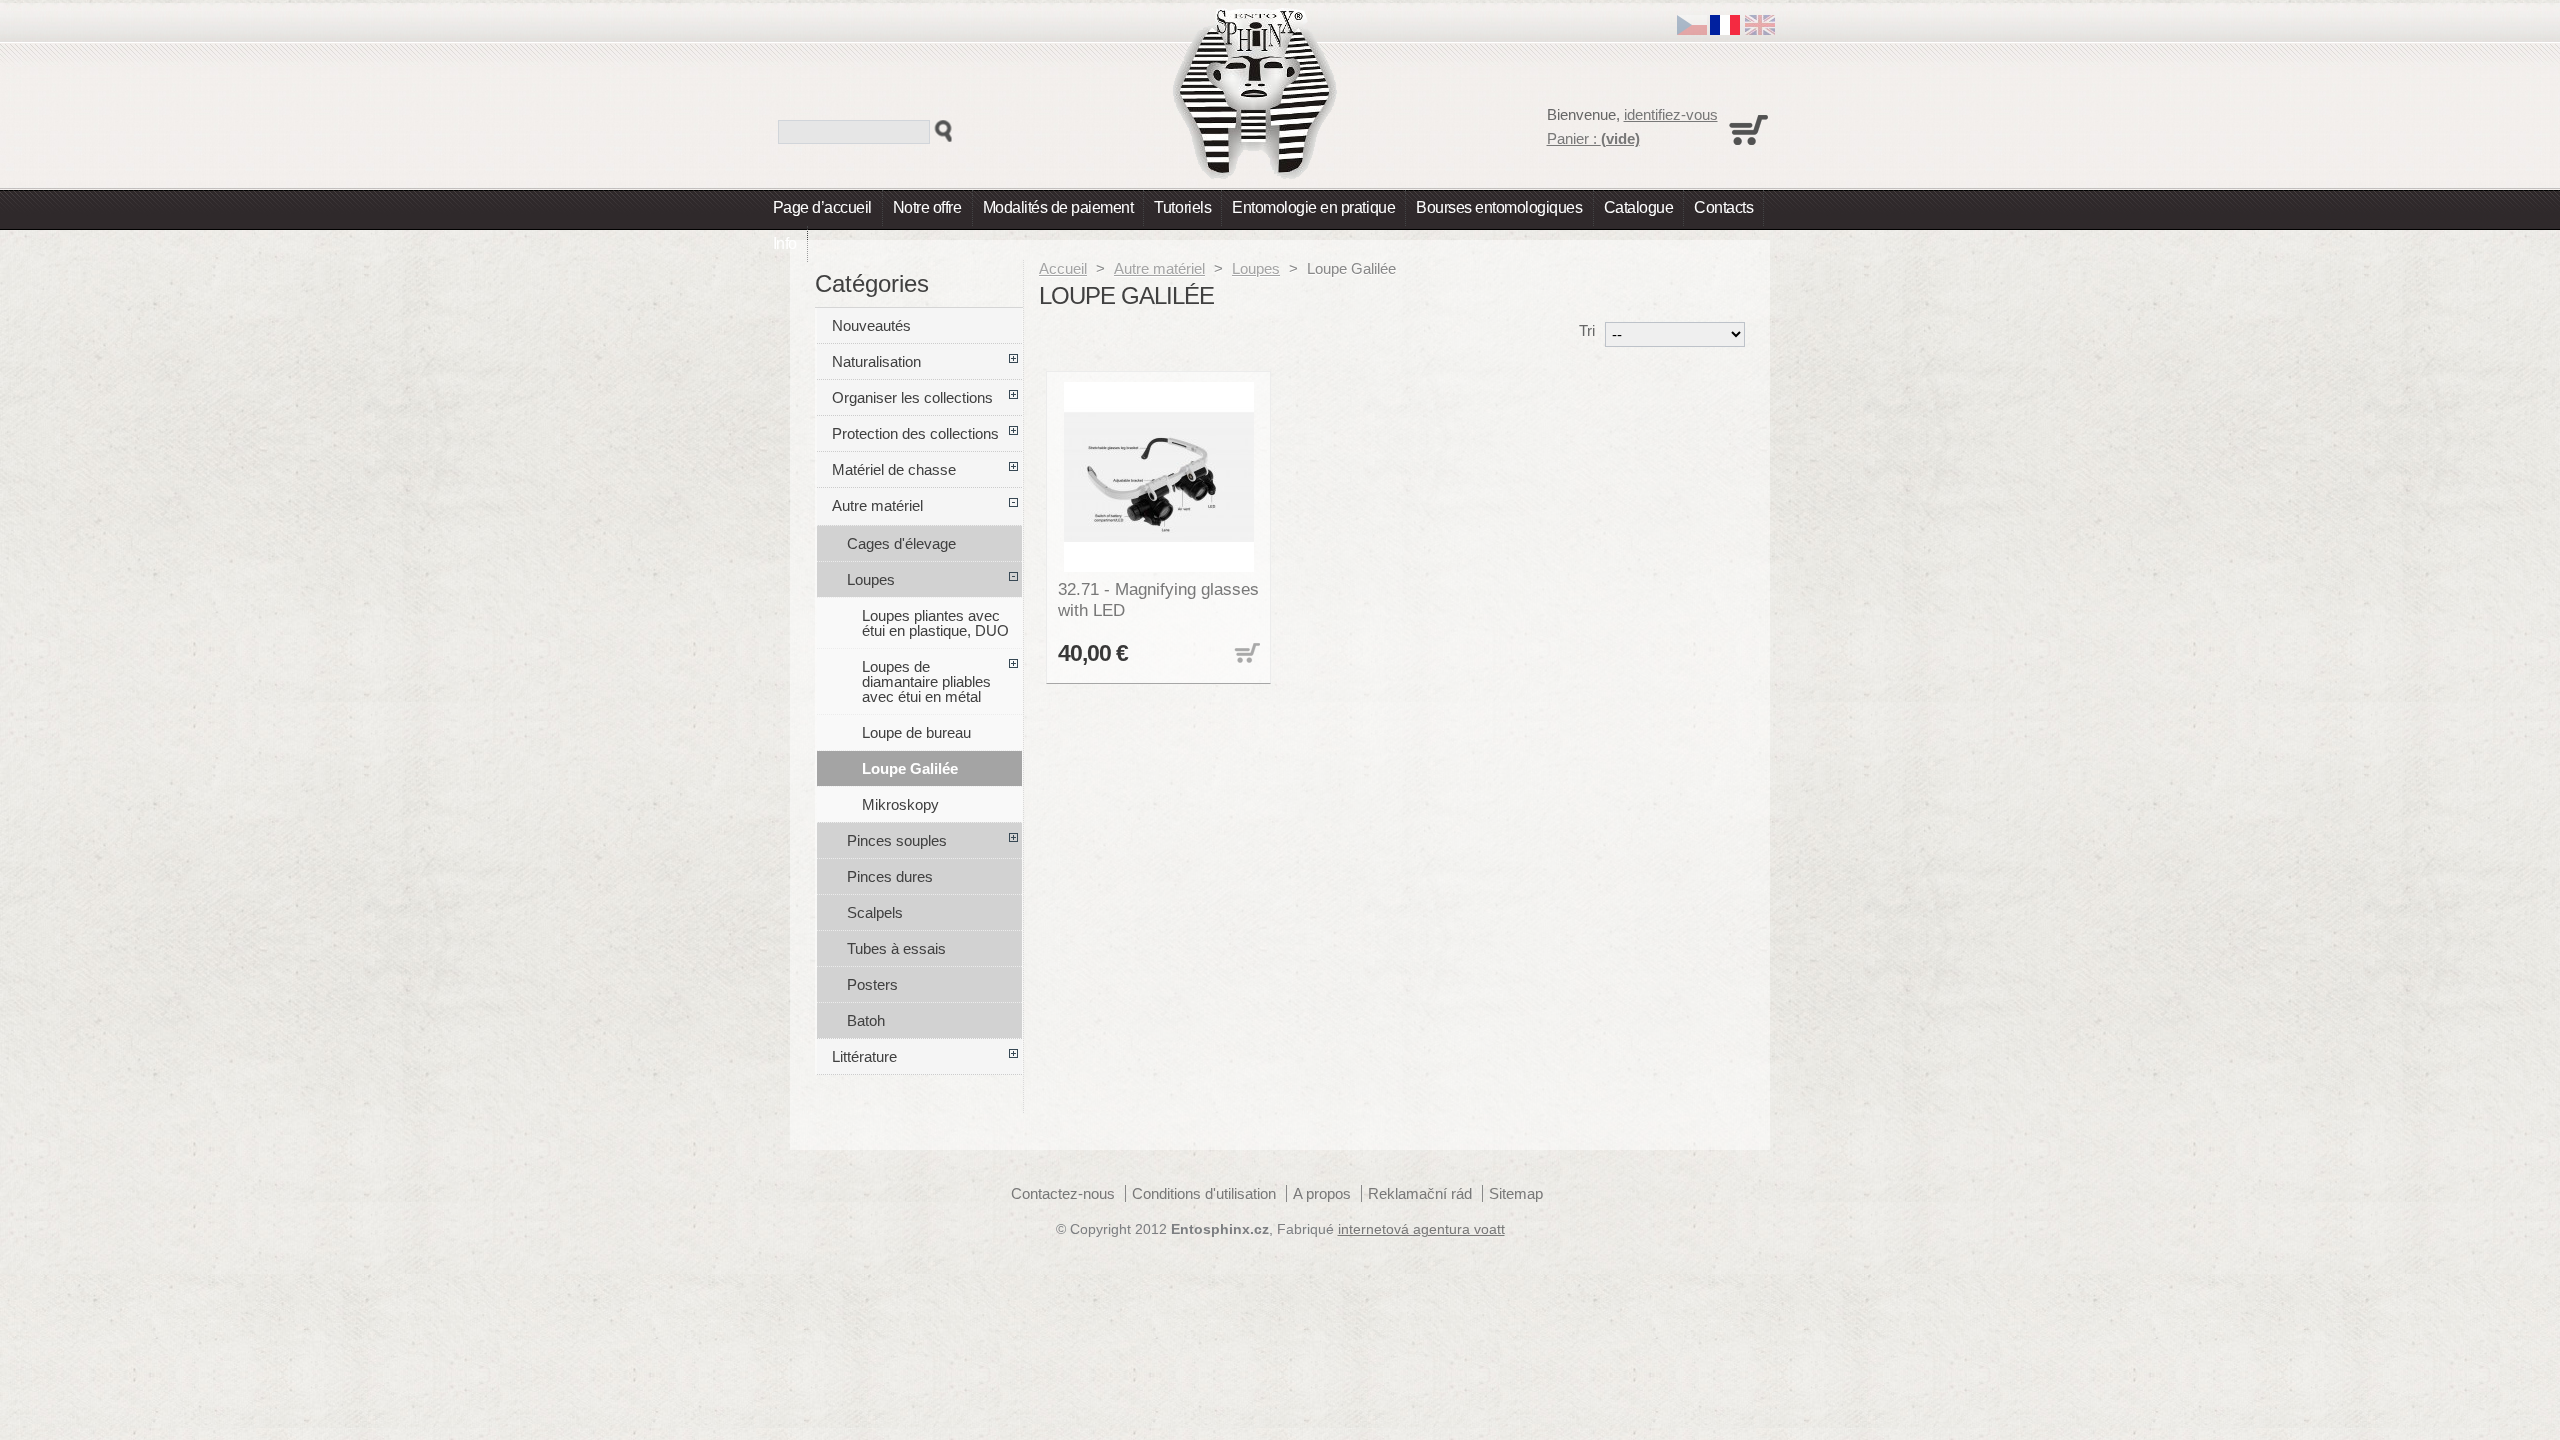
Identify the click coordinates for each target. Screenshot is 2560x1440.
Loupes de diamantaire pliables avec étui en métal (926, 681)
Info (785, 243)
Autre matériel (1159, 268)
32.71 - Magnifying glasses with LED (1158, 599)
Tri (1587, 330)
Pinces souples (897, 840)
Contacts (1723, 207)
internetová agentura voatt (1421, 1229)
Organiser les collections (912, 397)
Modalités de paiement (1058, 207)
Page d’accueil (822, 207)
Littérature (864, 1056)
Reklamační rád (1420, 1193)
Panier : (1593, 138)
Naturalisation (876, 361)
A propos (1322, 1193)
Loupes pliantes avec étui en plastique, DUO (935, 623)
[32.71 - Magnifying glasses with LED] (1159, 477)
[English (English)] (1760, 29)
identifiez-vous (1671, 114)
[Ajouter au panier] (1245, 654)
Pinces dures (890, 876)
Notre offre (927, 207)
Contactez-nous (1063, 1193)
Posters (872, 984)
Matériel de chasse (894, 469)
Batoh (866, 1020)
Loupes (1256, 268)
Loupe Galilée (910, 768)
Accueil (1063, 268)
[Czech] (1692, 29)
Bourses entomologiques (1499, 207)
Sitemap (1516, 1193)
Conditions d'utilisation (1204, 1193)
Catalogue (1639, 207)
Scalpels (875, 912)
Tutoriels (1182, 207)
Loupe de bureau (916, 732)
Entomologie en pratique (1313, 207)
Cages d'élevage (901, 543)
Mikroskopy (900, 804)
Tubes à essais (896, 948)
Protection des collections (915, 433)
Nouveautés (871, 325)
